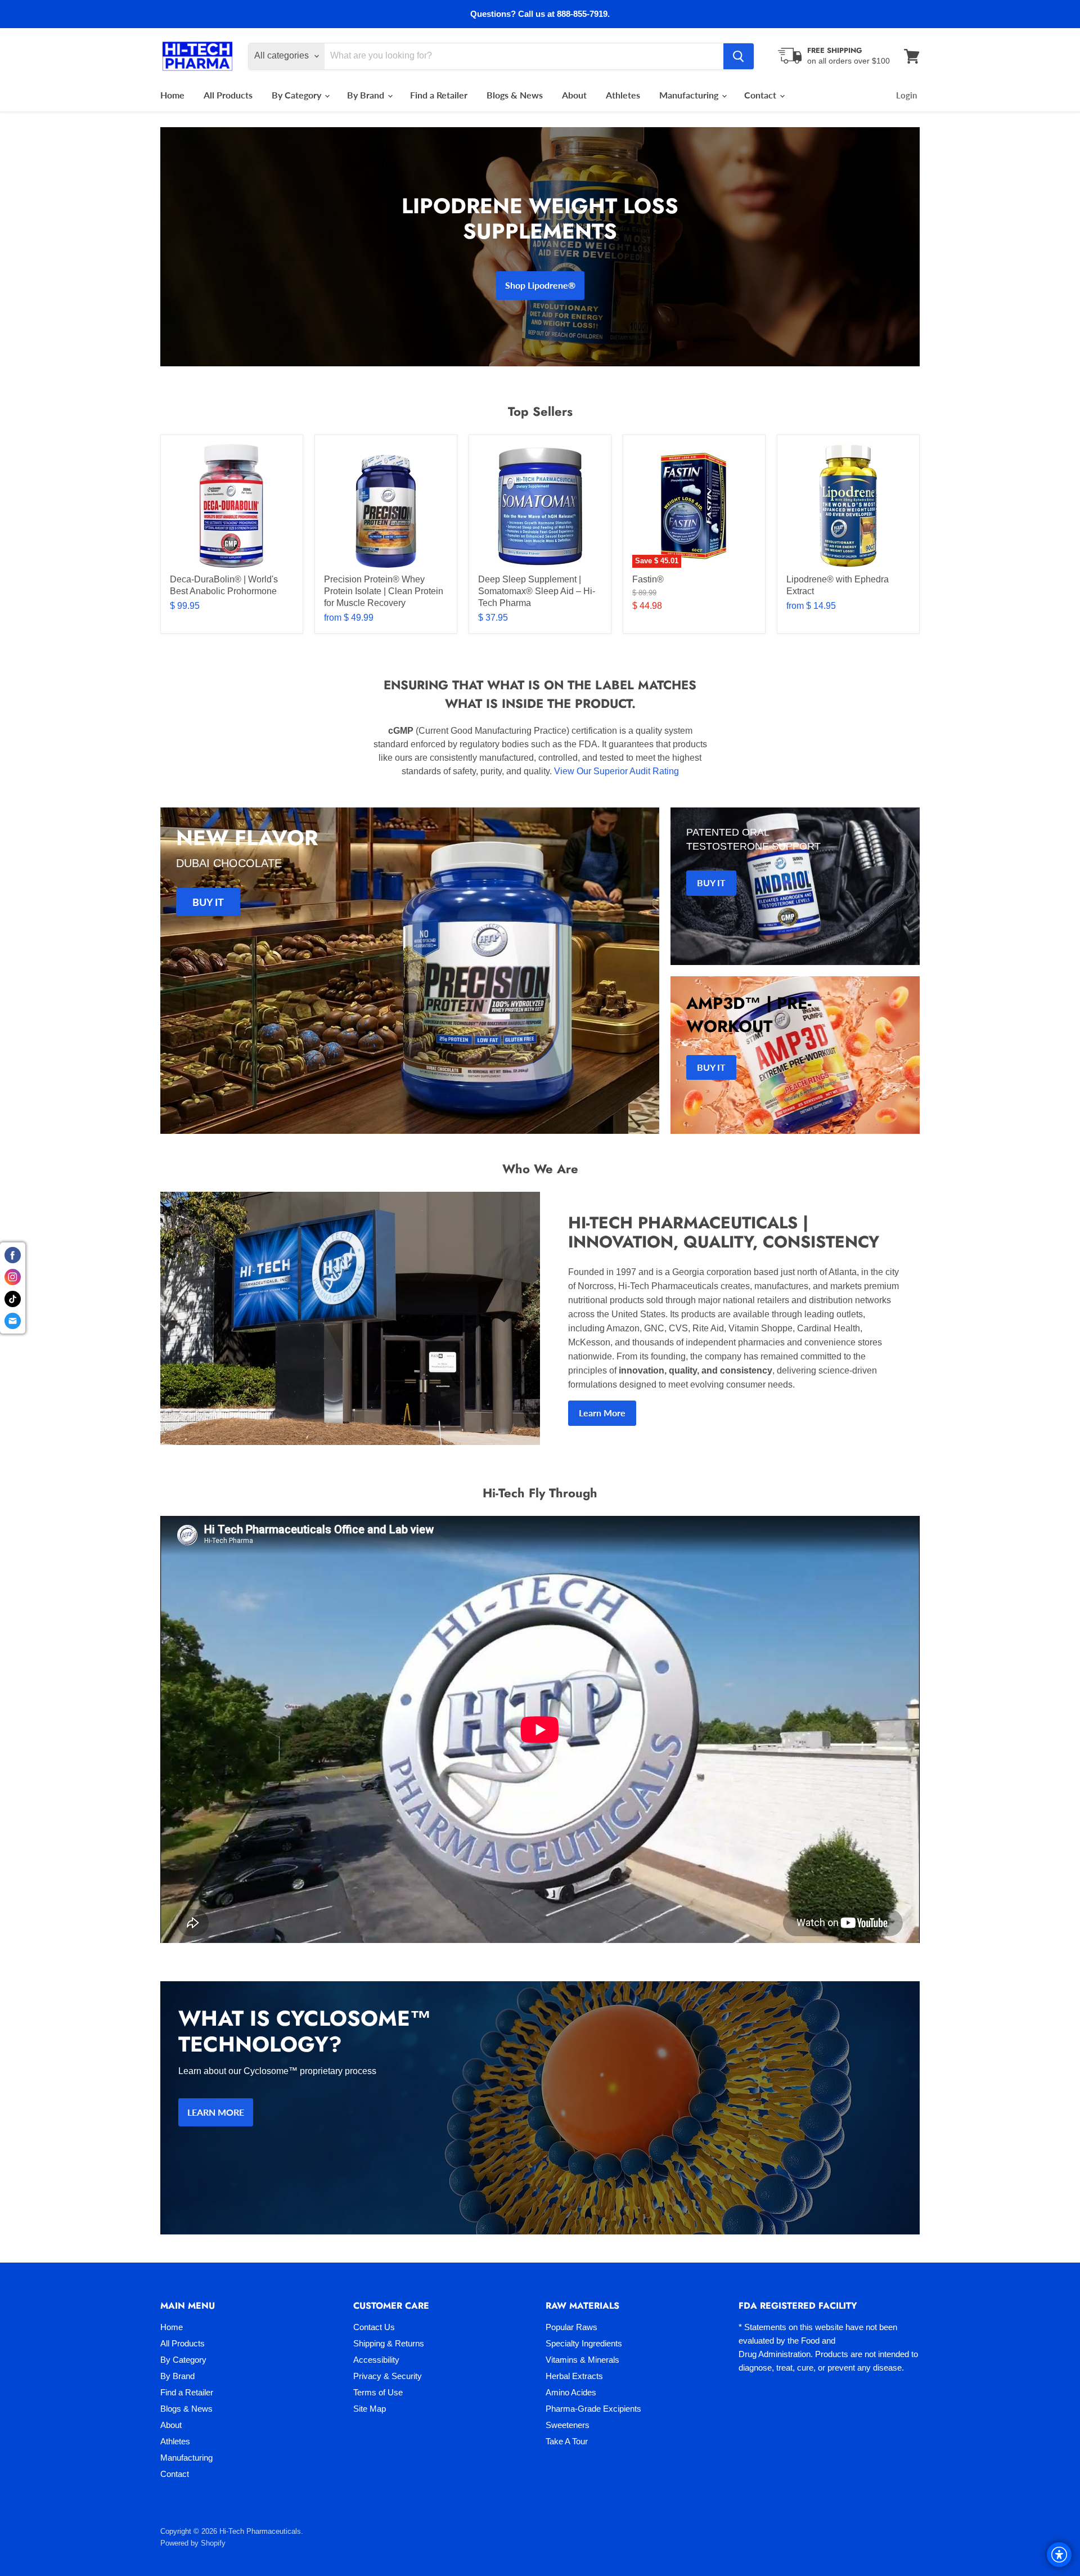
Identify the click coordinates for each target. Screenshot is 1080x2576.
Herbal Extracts (574, 2376)
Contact (761, 95)
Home (172, 95)
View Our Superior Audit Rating (616, 771)
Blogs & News (515, 95)
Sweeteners (568, 2425)
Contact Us (374, 2327)
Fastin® (648, 579)
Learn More (602, 1413)
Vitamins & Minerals (582, 2360)
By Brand (367, 95)
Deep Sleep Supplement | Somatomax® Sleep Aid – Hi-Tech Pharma (537, 591)
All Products (228, 95)
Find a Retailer (439, 95)
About (574, 95)
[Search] (739, 56)
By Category (298, 95)
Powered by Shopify (193, 2543)
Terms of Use (378, 2392)
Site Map (370, 2409)
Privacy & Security (388, 2376)
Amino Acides (571, 2392)
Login (906, 95)
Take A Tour (567, 2441)
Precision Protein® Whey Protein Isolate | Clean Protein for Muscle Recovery (384, 591)
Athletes (623, 95)
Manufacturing (690, 95)
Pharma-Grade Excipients (593, 2409)
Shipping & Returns (389, 2343)
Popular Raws (571, 2327)
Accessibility (376, 2360)
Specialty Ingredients (584, 2343)
